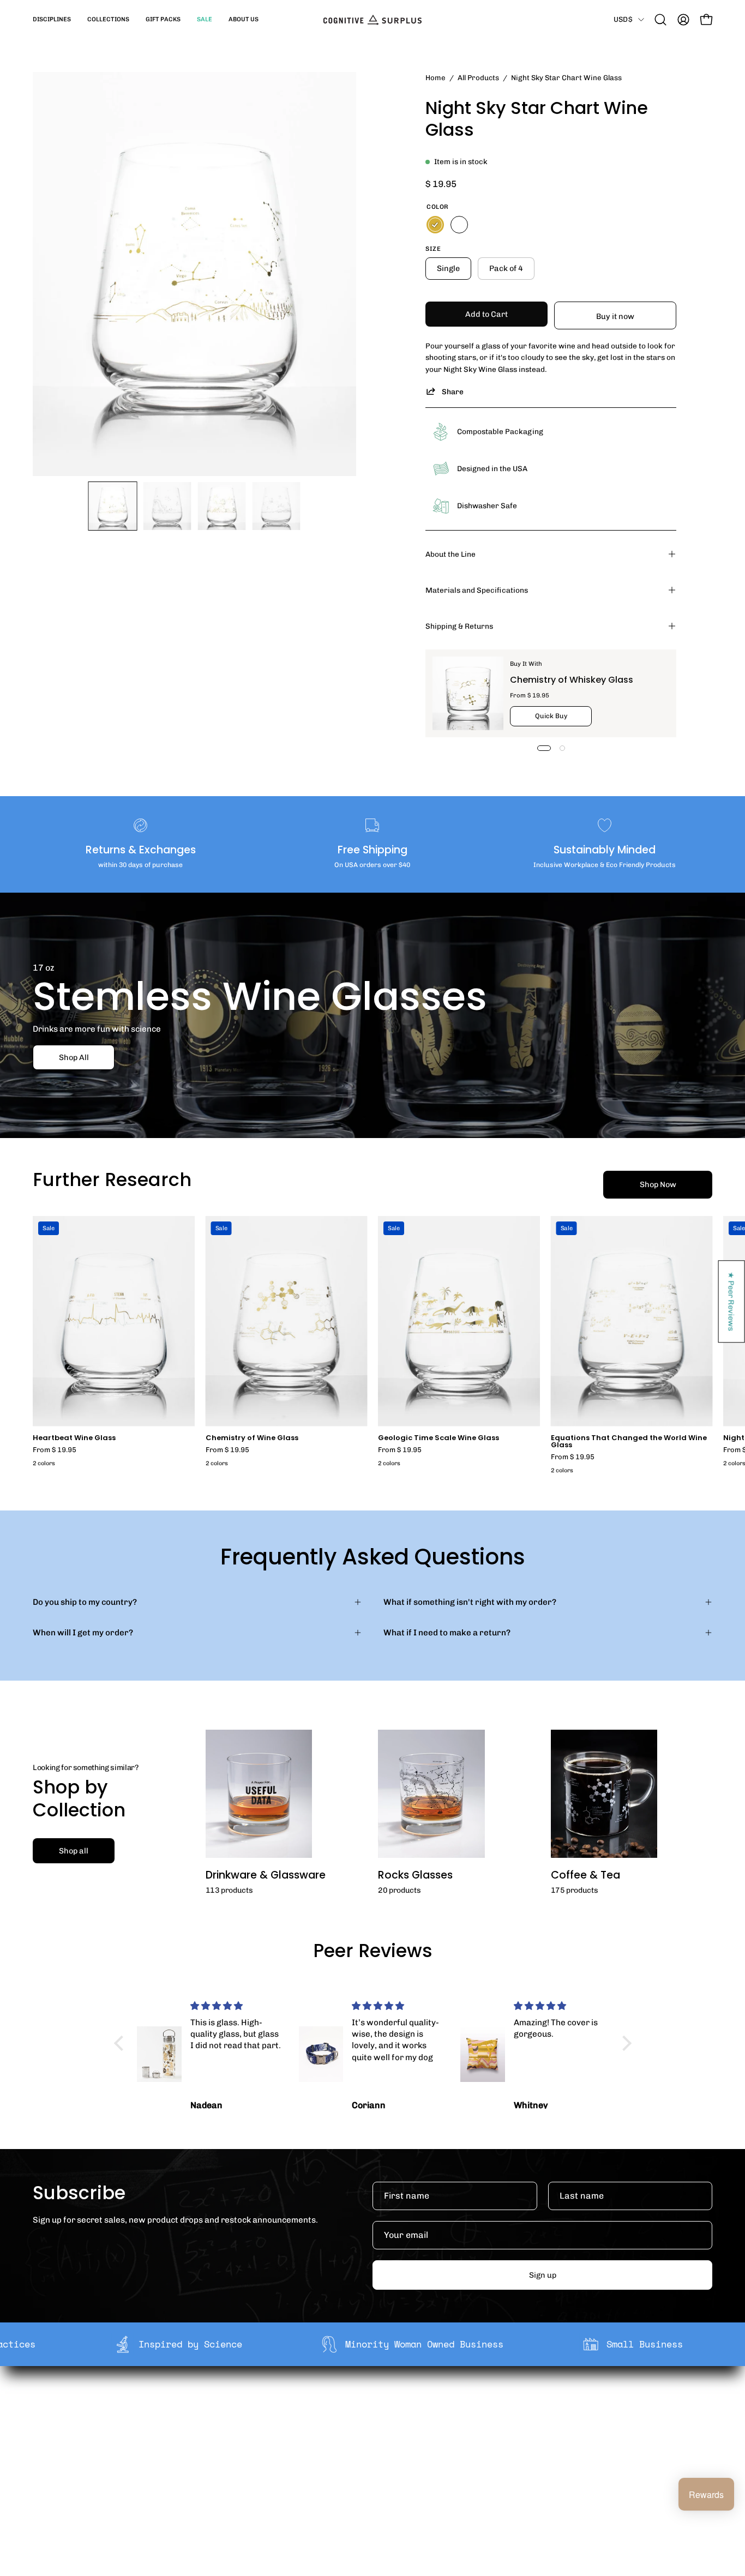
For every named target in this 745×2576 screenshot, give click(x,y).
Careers (224, 2456)
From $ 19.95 (55, 1450)
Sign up (543, 2275)
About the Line (450, 554)
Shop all (74, 1851)
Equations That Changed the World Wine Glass (629, 1442)
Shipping (366, 2405)
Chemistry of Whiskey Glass (572, 680)
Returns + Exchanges (390, 2422)
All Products (478, 77)
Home (435, 77)
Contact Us (370, 2456)
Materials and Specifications (477, 590)
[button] (52, 20)
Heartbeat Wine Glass (74, 1438)
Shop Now (658, 1184)
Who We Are (232, 2405)
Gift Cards (368, 2439)
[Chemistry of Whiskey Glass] (468, 693)
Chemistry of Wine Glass (252, 1438)
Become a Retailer (244, 2439)
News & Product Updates (257, 2473)
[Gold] (435, 225)
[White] (459, 225)
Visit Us (363, 2473)
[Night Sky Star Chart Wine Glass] (113, 506)
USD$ (623, 19)
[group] (372, 1347)
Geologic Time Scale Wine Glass (438, 1438)
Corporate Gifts (239, 2422)
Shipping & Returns (459, 626)
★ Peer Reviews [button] (732, 1301)
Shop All (74, 1057)
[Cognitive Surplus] (372, 20)
